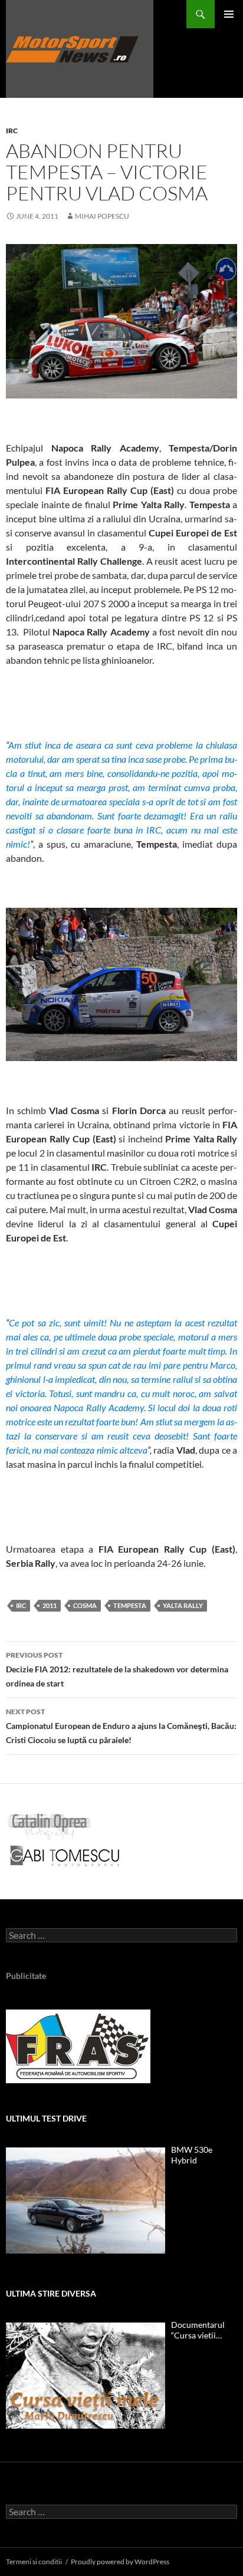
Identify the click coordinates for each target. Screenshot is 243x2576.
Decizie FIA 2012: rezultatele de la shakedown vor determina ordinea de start (117, 1669)
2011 (50, 1605)
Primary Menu (229, 14)
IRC (12, 131)
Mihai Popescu (102, 216)
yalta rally (183, 1605)
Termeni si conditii (34, 2562)
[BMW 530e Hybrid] (86, 2201)
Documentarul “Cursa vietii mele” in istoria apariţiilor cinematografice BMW (199, 2330)
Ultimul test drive (46, 2118)
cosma (85, 1605)
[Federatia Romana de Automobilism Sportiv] (78, 2046)
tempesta (130, 1605)
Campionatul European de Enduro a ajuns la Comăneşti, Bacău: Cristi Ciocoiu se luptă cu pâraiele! (121, 1726)
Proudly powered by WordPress (120, 2562)
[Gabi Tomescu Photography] (65, 1855)
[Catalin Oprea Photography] (50, 1826)
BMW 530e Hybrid (192, 2155)
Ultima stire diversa (51, 2293)
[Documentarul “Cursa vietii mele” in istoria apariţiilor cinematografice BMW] (86, 2376)
